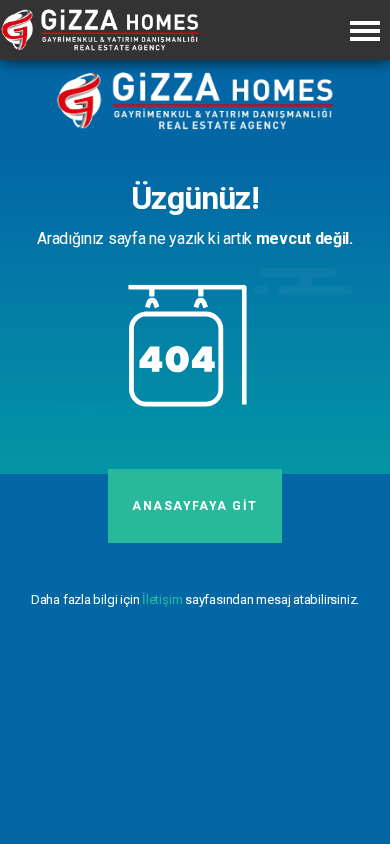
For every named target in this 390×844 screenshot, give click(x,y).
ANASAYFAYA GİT (194, 506)
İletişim (162, 599)
